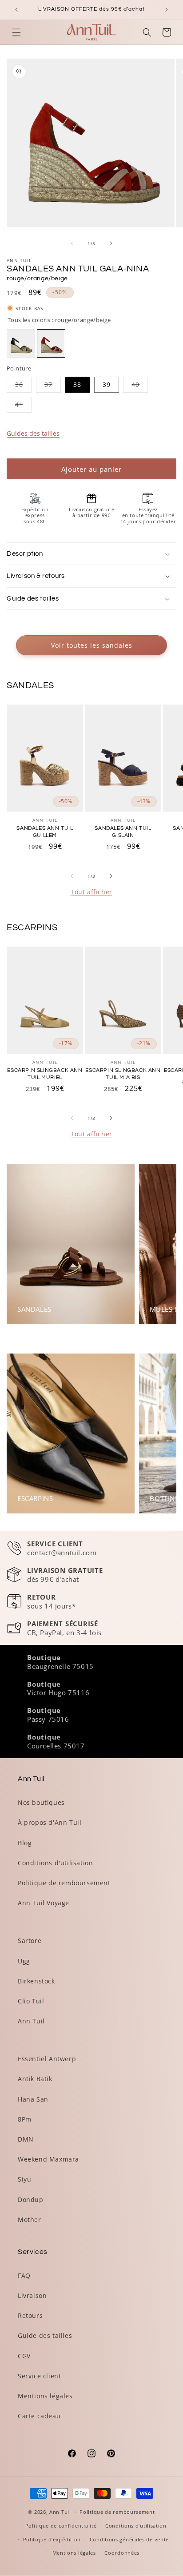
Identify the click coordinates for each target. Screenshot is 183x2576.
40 (140, 386)
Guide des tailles (45, 2335)
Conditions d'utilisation (55, 1863)
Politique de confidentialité (61, 2526)
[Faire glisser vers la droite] (111, 243)
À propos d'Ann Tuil (50, 1822)
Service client (39, 2376)
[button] (16, 32)
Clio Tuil (31, 2001)
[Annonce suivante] (167, 10)
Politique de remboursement (64, 1883)
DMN (26, 2139)
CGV (24, 2356)
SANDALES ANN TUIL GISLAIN (123, 832)
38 (77, 384)
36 (23, 386)
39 (107, 384)
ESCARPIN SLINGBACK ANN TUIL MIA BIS (123, 1074)
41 (23, 406)
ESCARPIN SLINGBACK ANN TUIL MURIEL (45, 1074)
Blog (25, 1843)
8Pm (25, 2119)
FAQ (24, 2275)
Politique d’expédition (52, 2539)
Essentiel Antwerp (47, 2059)
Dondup (31, 2200)
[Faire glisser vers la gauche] (72, 243)
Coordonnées (122, 2553)
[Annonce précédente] (16, 10)
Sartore (30, 1941)
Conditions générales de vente (129, 2539)
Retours (30, 2315)
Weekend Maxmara (48, 2159)
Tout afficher (91, 892)
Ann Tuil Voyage (44, 1903)
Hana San (33, 2099)
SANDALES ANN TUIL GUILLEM (45, 832)
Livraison (32, 2295)
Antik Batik (35, 2079)
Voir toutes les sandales (92, 645)
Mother (30, 2220)
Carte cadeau (39, 2416)
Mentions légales (45, 2396)
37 (53, 386)
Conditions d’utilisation (136, 2526)
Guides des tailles (33, 433)
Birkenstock (36, 1981)
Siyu (24, 2179)
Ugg (24, 1961)
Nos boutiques (41, 1802)
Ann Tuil (31, 2021)
